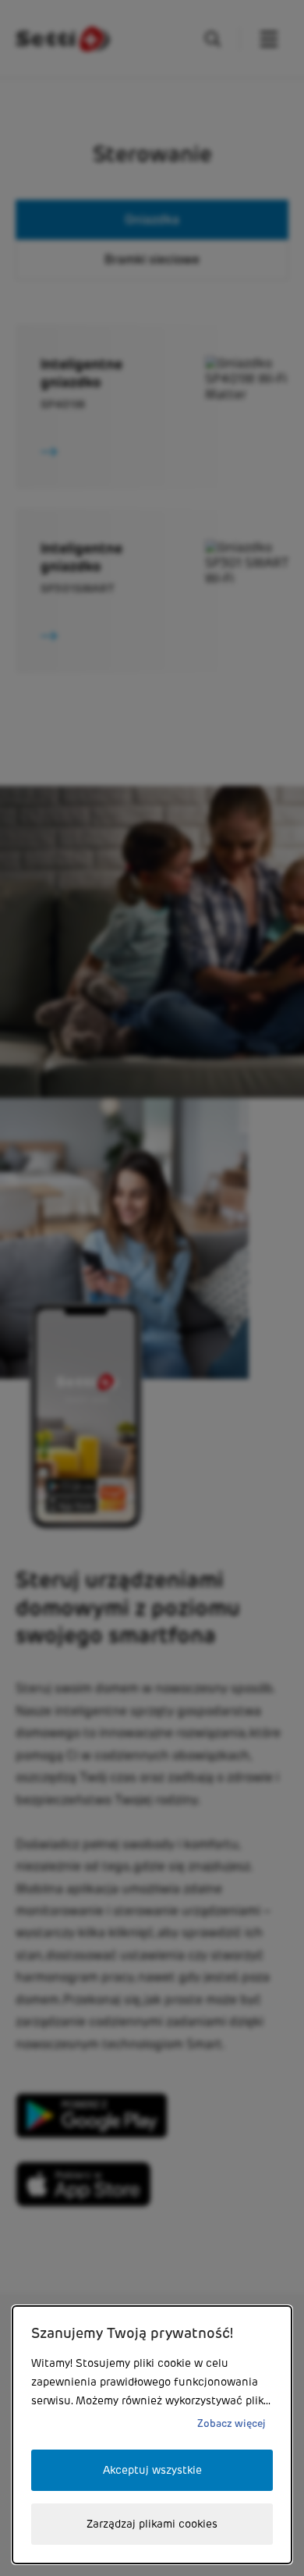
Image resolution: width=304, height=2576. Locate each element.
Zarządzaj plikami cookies (152, 2524)
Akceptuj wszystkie (152, 2470)
